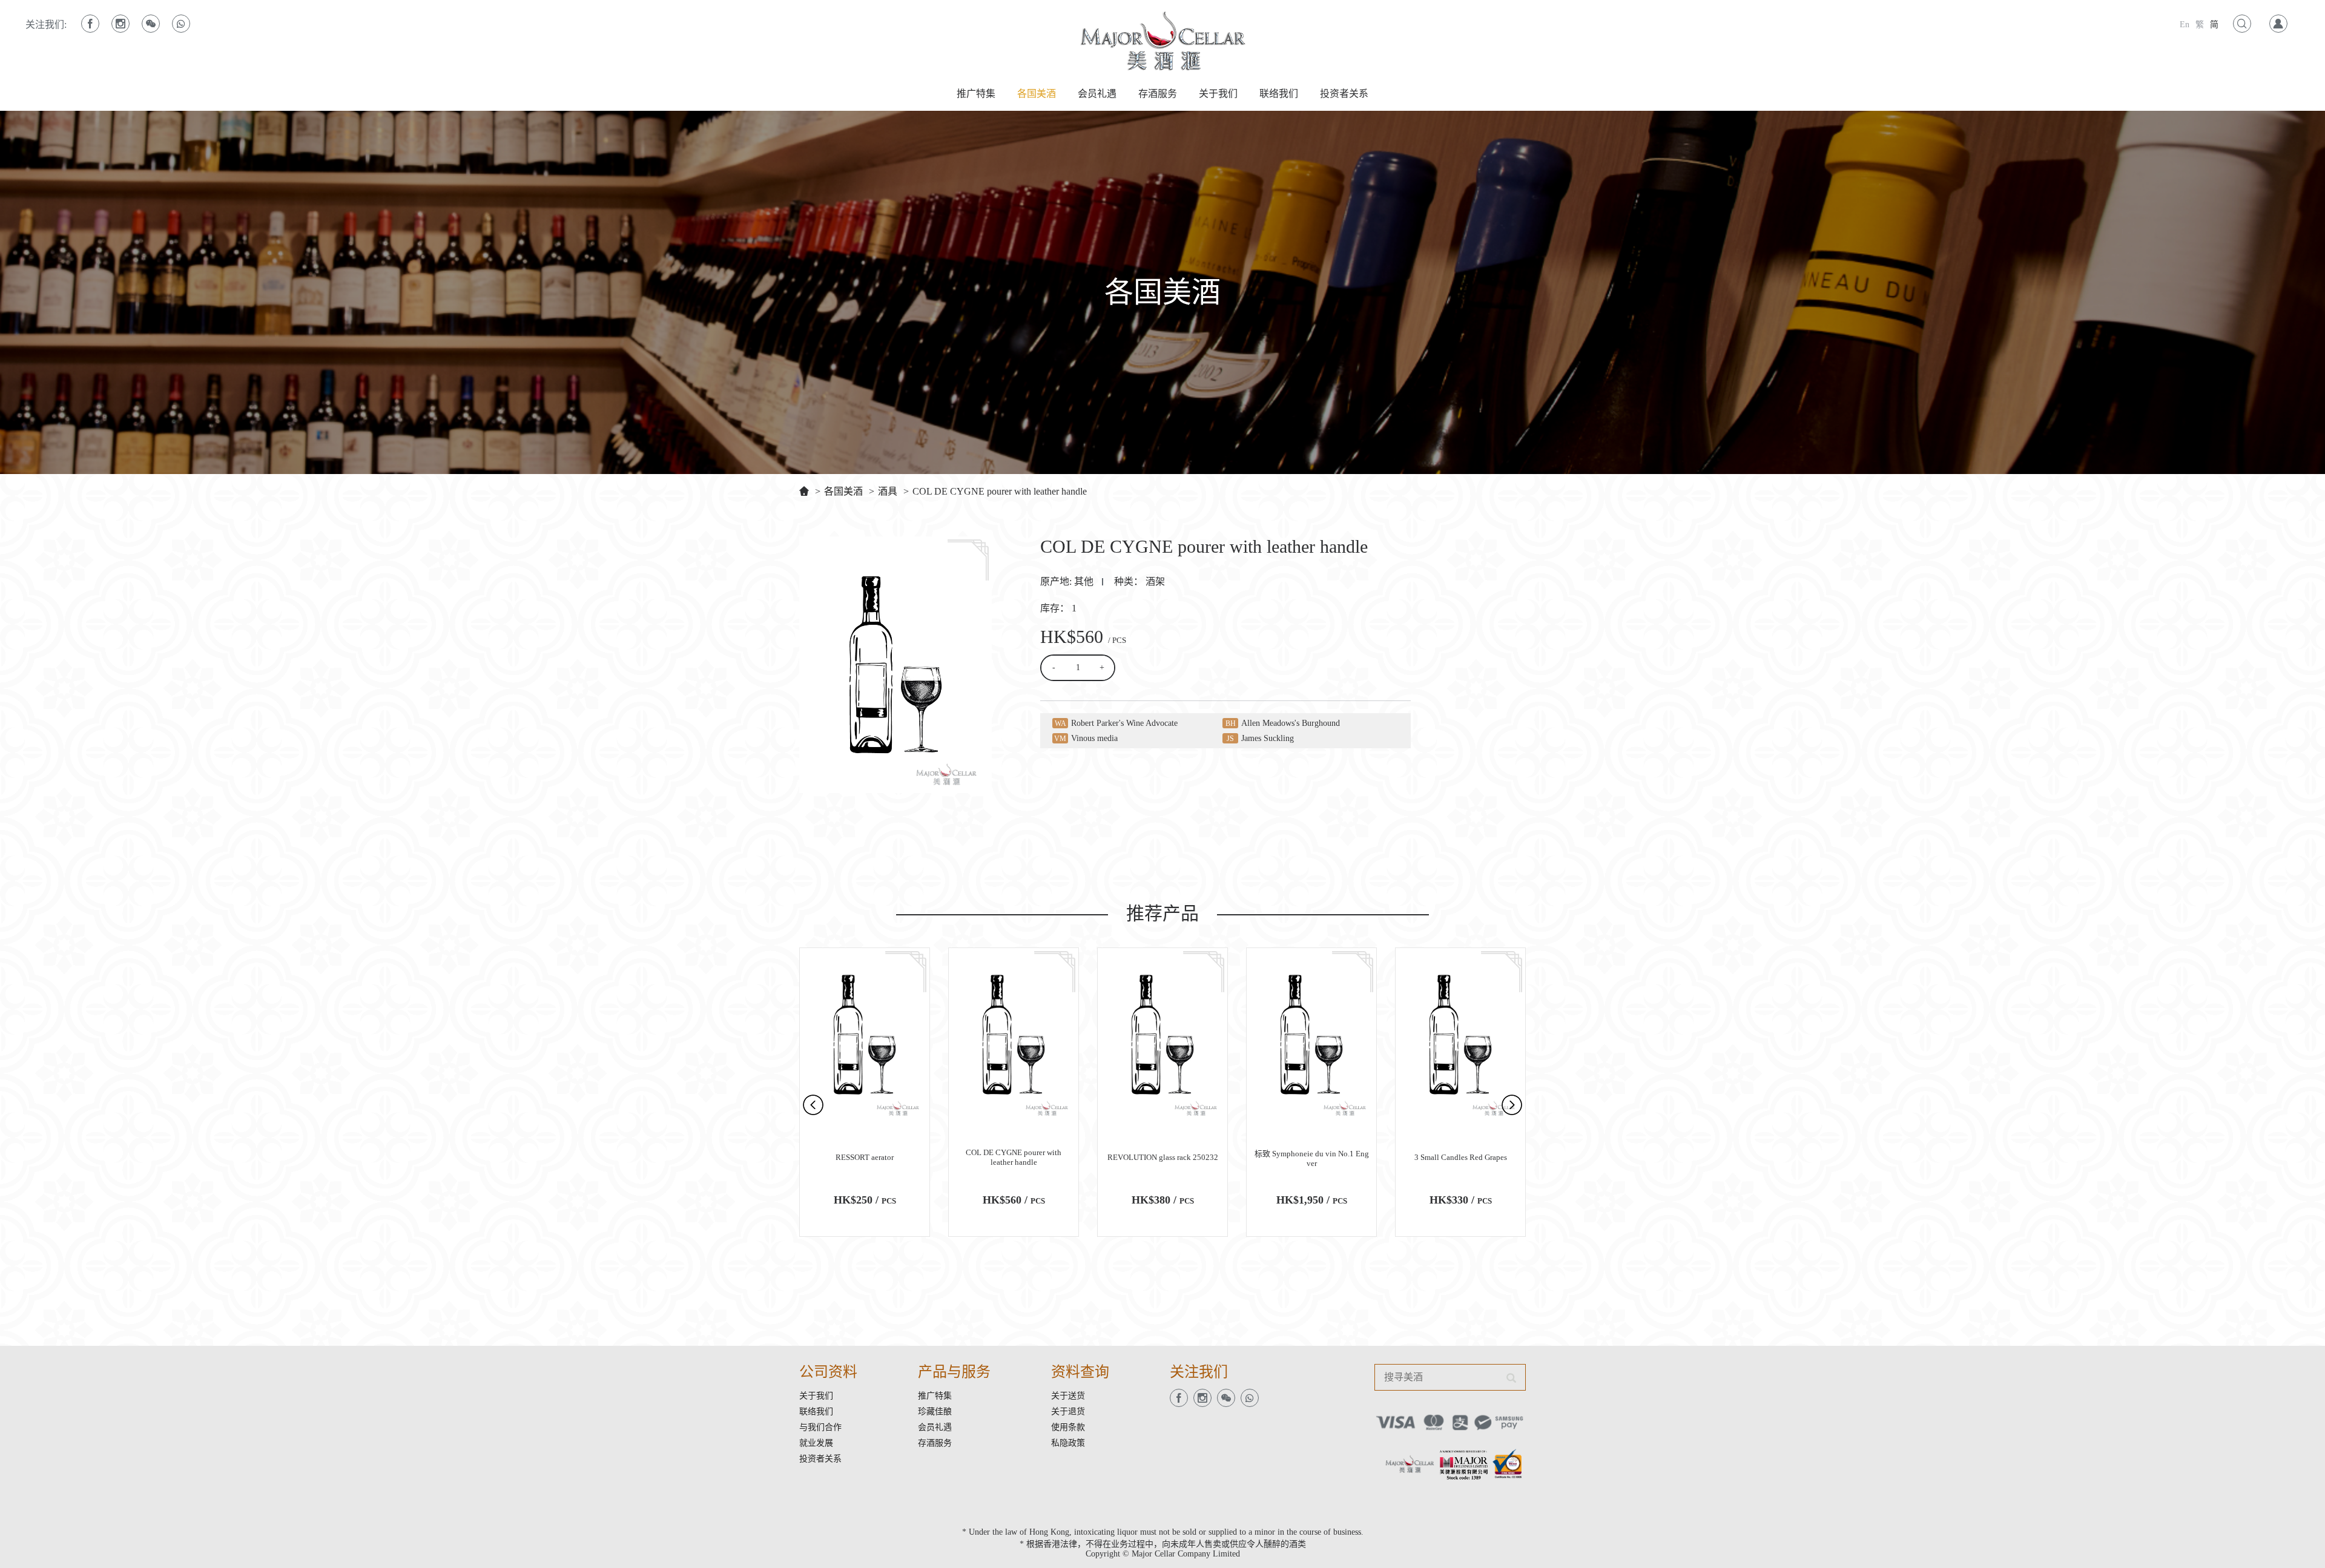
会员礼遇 (1097, 94)
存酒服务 (1158, 94)
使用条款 (1068, 1427)
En (2185, 25)
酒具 (888, 491)
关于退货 (1068, 1412)
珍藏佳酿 (935, 1412)
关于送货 (1068, 1396)
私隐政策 (1068, 1443)
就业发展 (816, 1443)
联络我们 (1279, 94)
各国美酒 (1037, 94)
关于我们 (1218, 94)
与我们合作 (820, 1427)
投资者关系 (1344, 94)
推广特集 (976, 94)
